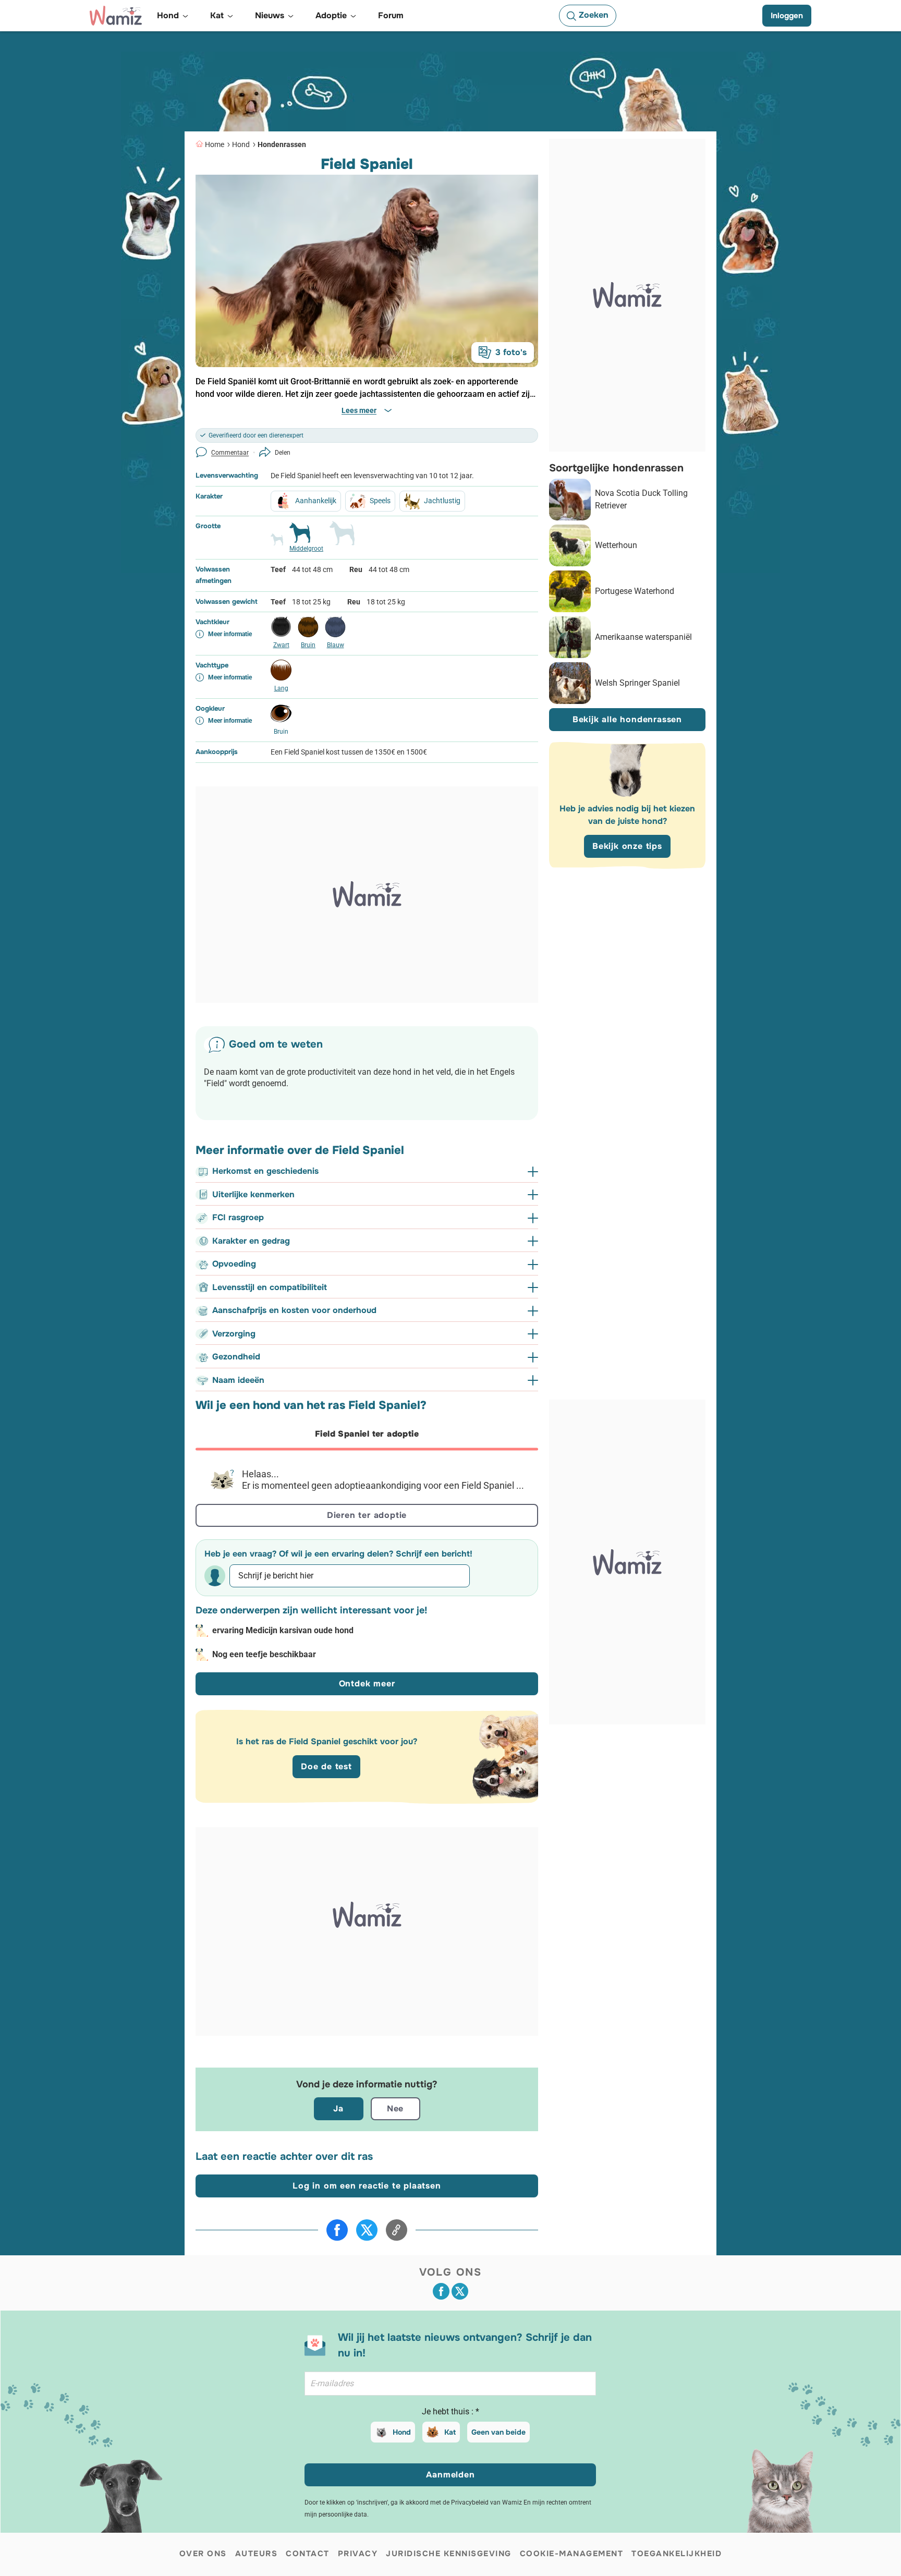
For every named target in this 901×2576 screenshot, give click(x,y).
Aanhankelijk (316, 501)
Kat (450, 2432)
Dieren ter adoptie (367, 1515)
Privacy (358, 2554)
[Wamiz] (116, 16)
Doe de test (326, 1766)
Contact (308, 2554)
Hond (241, 144)
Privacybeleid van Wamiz (486, 2502)
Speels (380, 501)
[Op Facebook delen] (337, 2230)
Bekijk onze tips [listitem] (627, 846)
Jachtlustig (442, 501)
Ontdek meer (367, 1684)
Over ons (203, 2554)
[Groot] (342, 538)
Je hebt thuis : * (451, 2411)
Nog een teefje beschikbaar (264, 1654)
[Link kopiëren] (397, 2230)
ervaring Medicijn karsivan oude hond (283, 1630)
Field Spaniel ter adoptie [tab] (367, 1434)
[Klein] (277, 544)
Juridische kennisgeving (449, 2554)
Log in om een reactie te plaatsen (367, 2186)
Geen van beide (498, 2432)
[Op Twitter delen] (367, 2230)
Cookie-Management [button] (572, 2554)
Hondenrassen (282, 144)
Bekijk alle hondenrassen (627, 719)
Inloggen (787, 16)
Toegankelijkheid (677, 2554)
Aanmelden (450, 2475)
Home (215, 144)
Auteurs (257, 2554)
